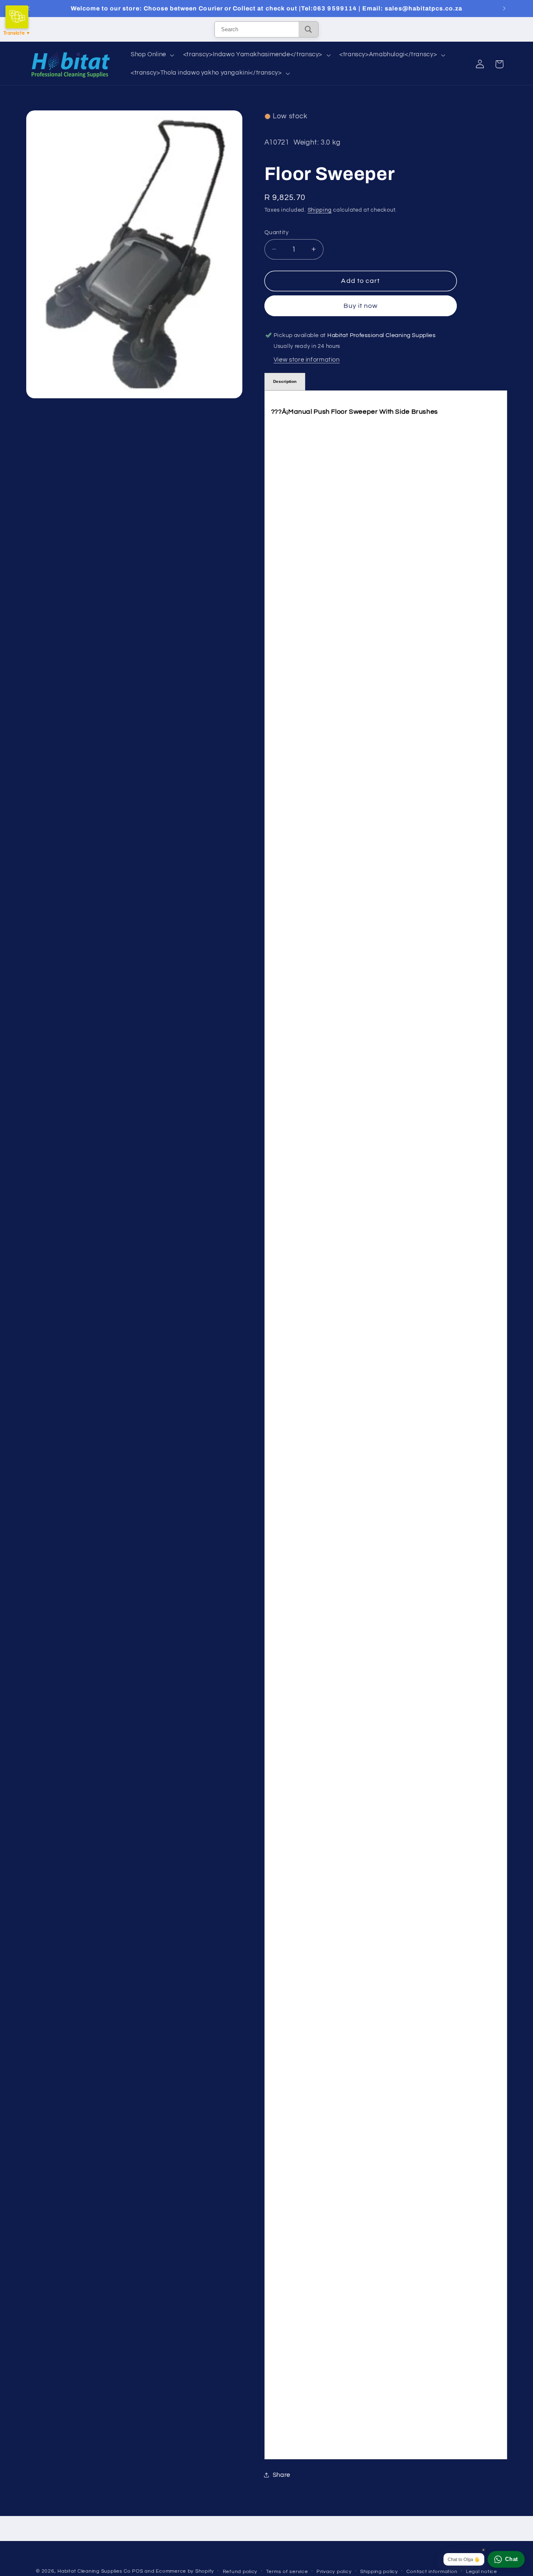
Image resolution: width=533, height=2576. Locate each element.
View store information (307, 359)
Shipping (320, 210)
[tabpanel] (386, 1425)
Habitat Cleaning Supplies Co (94, 2571)
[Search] (308, 29)
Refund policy (240, 2572)
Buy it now (361, 305)
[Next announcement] (504, 8)
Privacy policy (334, 2572)
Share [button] (281, 2475)
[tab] (285, 382)
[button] (152, 55)
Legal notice (482, 2572)
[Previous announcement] (29, 8)
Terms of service (287, 2572)
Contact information (432, 2572)
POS (137, 2571)
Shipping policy (379, 2572)
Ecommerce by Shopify (185, 2571)
